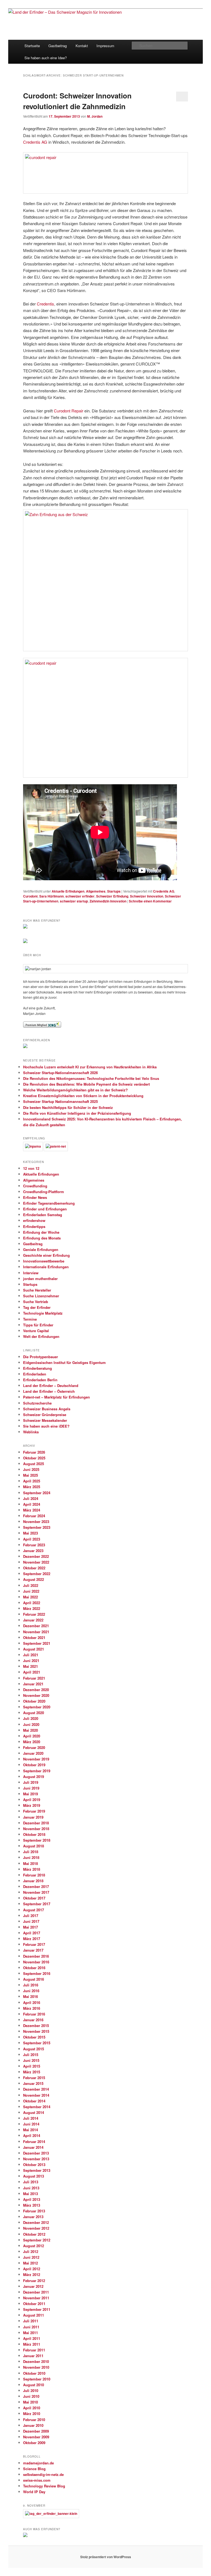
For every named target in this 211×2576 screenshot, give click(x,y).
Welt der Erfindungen (41, 1336)
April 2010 (32, 2408)
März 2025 (32, 1487)
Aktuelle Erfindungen (68, 891)
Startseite (32, 46)
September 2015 (37, 2043)
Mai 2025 (30, 1475)
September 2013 (37, 2170)
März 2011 (32, 2344)
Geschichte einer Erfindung (46, 1255)
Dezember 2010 (36, 2361)
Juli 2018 (31, 1852)
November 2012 (36, 2228)
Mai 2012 (30, 2263)
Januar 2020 (33, 1753)
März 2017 (32, 1939)
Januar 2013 (33, 2217)
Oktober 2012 (34, 2234)
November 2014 (36, 2095)
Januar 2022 (33, 1620)
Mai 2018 (30, 1863)
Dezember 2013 (36, 2153)
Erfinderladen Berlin (40, 1380)
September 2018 (37, 1840)
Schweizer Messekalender (45, 1420)
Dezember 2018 (36, 1823)
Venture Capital (36, 1331)
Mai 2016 (30, 1996)
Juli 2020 (31, 1718)
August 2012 (34, 2246)
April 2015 (32, 2066)
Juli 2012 (31, 2251)
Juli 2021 (31, 1655)
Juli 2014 (31, 2118)
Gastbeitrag (58, 46)
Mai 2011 (30, 2333)
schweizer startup (74, 901)
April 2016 (32, 2002)
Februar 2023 (34, 1545)
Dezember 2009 (36, 2431)
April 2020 (32, 1736)
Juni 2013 (31, 2188)
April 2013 (32, 2199)
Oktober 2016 (34, 1968)
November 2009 (36, 2437)
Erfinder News (35, 1197)
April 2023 (32, 1539)
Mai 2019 (30, 1794)
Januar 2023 (33, 1551)
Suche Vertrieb (36, 1302)
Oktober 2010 (34, 2373)
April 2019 (32, 1800)
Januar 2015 (33, 2083)
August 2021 (34, 1649)
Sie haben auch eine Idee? (46, 58)
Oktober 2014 (34, 2101)
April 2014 (32, 2135)
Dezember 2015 (36, 2026)
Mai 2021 (30, 1666)
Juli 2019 (31, 1782)
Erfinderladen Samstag (43, 1215)
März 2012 (32, 2274)
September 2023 (37, 1527)
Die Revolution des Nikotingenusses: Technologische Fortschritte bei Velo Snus (91, 1078)
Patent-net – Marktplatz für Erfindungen (56, 1397)
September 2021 (37, 1643)
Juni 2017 (31, 1921)
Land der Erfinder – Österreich (49, 1391)
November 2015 (36, 2031)
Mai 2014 (30, 2130)
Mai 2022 (30, 1597)
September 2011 (37, 2309)
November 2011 (36, 2298)
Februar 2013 (34, 2211)
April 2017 (32, 1933)
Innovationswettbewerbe (44, 1261)
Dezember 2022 (36, 1556)
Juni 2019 (31, 1788)
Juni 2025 (31, 1469)
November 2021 (36, 1632)
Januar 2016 (33, 2020)
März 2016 (32, 2008)
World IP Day (34, 2492)
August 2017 (34, 1910)
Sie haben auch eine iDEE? (46, 1426)
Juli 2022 (31, 1585)
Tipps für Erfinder (38, 1325)
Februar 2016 (34, 2014)
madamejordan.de (38, 2463)
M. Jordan (95, 116)
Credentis (45, 304)
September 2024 (37, 1493)
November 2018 (36, 1829)
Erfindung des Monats (42, 1238)
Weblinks (31, 1432)
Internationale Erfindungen (46, 1267)
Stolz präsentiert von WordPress (106, 2557)
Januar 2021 (33, 1684)
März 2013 (32, 2205)
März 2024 (32, 1510)
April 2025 (32, 1481)
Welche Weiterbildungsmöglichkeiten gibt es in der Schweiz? (75, 1090)
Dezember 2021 (36, 1626)
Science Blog (34, 2469)
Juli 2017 (31, 1916)
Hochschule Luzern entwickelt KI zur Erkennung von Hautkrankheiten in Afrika (90, 1067)
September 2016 (37, 1973)
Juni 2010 (31, 2396)
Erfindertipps (34, 1226)
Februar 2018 (34, 1875)
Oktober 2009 (34, 2443)
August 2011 (34, 2315)
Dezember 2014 (36, 2089)
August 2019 (34, 1777)
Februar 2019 (34, 1811)
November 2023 (36, 1521)
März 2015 (32, 2072)
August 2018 (34, 1846)
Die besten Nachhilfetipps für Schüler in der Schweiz (68, 1107)
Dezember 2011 (36, 2292)
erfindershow (34, 1220)
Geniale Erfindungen (41, 1249)
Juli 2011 (31, 2321)
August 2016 (34, 1979)
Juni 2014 (31, 2124)
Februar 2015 (34, 2078)
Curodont (30, 896)
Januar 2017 (33, 1950)
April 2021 (32, 1672)
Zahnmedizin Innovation (108, 901)
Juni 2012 (31, 2257)
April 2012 (32, 2269)
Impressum (105, 46)
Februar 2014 (34, 2142)
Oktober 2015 (34, 2037)
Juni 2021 (31, 1661)
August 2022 (34, 1579)
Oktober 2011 (34, 2304)
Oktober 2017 (34, 1898)
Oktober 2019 (34, 1765)
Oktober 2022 (34, 1568)
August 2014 (34, 2112)
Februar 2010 (34, 2420)
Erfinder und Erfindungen (45, 1209)
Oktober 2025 (34, 1458)
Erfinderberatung (38, 1368)
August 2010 (34, 2385)
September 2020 (37, 1707)
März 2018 (32, 1869)
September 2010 (37, 2379)
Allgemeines (96, 891)
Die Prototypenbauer (41, 1357)
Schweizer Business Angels (47, 1409)
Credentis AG (35, 142)
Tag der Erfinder (37, 1307)
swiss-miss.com (37, 2480)
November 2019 (36, 1759)
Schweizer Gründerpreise (45, 1415)
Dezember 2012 (36, 2222)
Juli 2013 (31, 2182)
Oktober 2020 (34, 1701)
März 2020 (32, 1742)
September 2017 (37, 1904)
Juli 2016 (31, 1985)
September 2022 (37, 1574)
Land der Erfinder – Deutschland (51, 1385)
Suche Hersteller (37, 1290)
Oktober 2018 (34, 1834)
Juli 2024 (31, 1498)
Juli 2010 (31, 2390)
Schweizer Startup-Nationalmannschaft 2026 (60, 1073)
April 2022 (32, 1603)
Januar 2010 (33, 2425)
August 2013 (34, 2176)
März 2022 (32, 1608)
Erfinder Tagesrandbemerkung (49, 1203)
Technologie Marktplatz (43, 1313)
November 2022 (36, 1562)
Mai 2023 (30, 1533)
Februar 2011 (34, 2350)
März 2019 (32, 1805)
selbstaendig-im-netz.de (43, 2474)
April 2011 (32, 2338)
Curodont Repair (69, 411)
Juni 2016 (31, 1991)
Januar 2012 (33, 2286)
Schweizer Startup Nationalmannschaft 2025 (60, 1101)
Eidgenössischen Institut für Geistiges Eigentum (64, 1362)
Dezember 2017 (36, 1886)
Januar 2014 (33, 2147)
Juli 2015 (31, 2055)
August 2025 (34, 1464)
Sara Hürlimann (52, 896)
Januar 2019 (33, 1817)
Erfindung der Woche (41, 1232)
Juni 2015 (31, 2060)
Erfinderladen (35, 1374)
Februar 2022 (34, 1614)
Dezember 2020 (36, 1690)
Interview (31, 1273)
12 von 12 (31, 1168)
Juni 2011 (31, 2327)
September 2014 (37, 2107)
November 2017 (36, 1892)
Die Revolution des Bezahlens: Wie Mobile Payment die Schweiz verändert (86, 1084)
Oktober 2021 (34, 1637)
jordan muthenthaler (40, 1279)
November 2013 (36, 2159)
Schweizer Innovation (147, 896)
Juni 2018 (31, 1857)
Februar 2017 (34, 1944)
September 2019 (37, 1771)
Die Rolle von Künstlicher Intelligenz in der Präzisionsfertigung (77, 1113)
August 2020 (34, 1713)
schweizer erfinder (80, 896)
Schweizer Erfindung (112, 896)
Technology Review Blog (44, 2486)
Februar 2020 (34, 1747)
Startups (114, 891)
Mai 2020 (30, 1730)
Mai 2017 (30, 1927)
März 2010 (32, 2414)
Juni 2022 (31, 1591)
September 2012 (37, 2240)
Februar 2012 (34, 2281)
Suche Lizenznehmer (41, 1296)
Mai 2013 (30, 2194)
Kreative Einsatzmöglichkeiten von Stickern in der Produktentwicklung (83, 1096)
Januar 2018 (33, 1881)
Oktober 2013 (34, 2165)
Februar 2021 (34, 1678)
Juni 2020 (31, 1724)
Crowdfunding (35, 1186)
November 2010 (36, 2367)
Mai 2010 (30, 2402)
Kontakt (82, 46)
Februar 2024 (34, 1516)
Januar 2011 (33, 2356)
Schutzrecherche (37, 1403)
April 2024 (32, 1504)
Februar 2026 (34, 1452)
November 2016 (36, 1962)
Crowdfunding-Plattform (44, 1192)
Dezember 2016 (36, 1956)
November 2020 (36, 1695)
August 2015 (34, 2049)
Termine (30, 1319)
